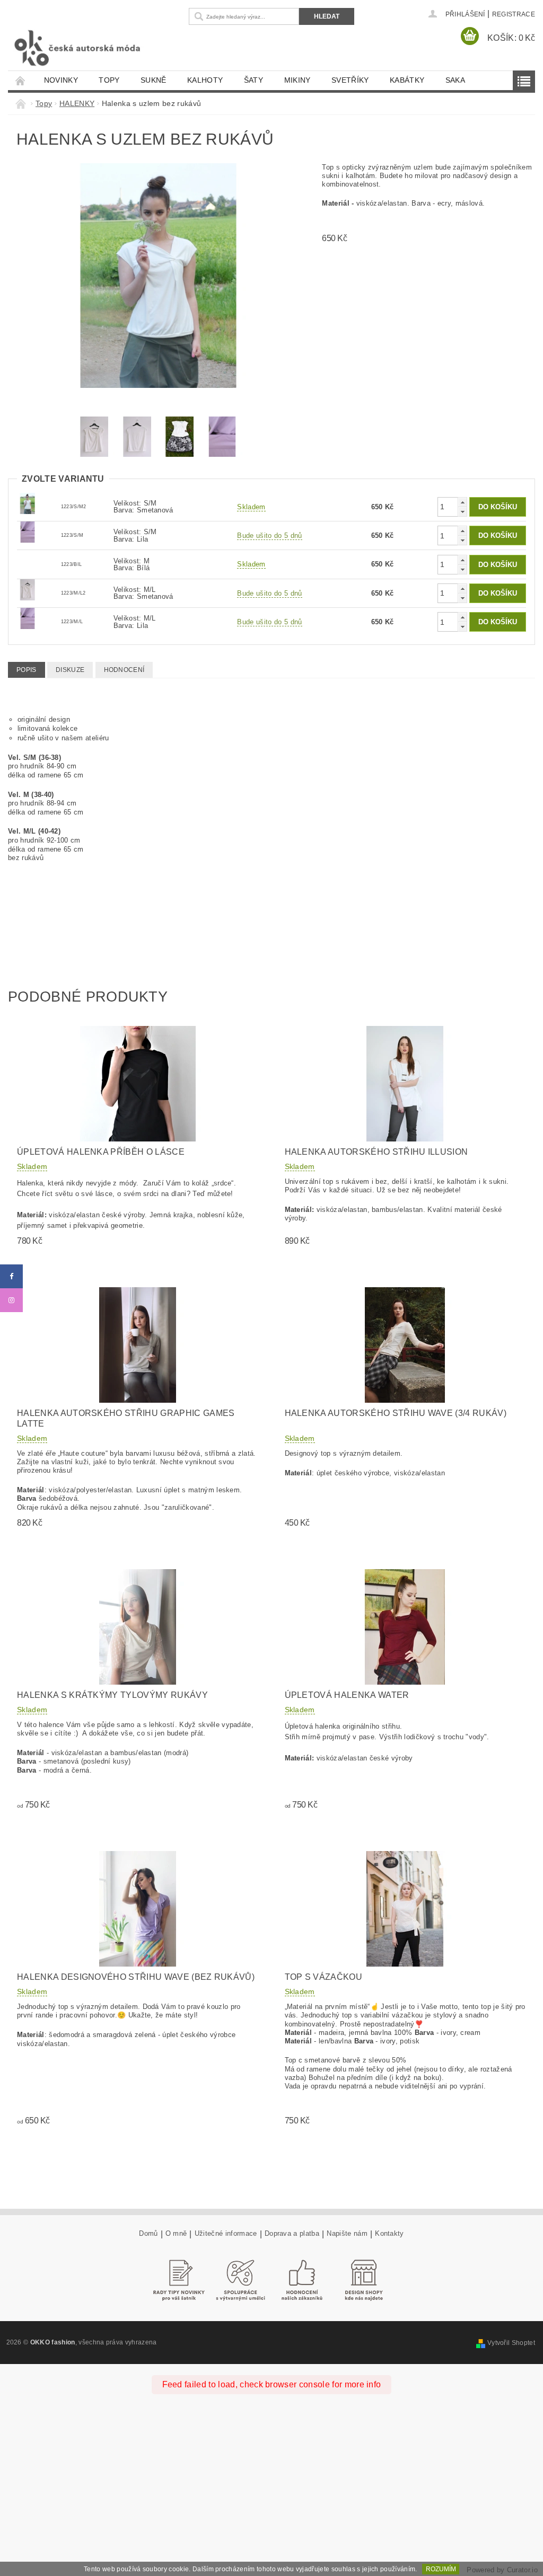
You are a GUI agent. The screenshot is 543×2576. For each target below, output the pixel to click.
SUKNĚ (154, 80)
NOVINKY (61, 80)
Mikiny (297, 80)
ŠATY (253, 80)
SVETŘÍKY (350, 80)
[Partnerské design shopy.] (364, 2280)
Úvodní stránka (21, 80)
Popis (27, 670)
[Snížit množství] (462, 512)
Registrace (514, 14)
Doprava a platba (292, 2234)
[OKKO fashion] (96, 48)
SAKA (455, 80)
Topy (109, 80)
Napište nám (347, 2234)
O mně (176, 2234)
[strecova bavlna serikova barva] (28, 532)
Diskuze (70, 670)
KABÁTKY (407, 80)
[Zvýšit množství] (462, 502)
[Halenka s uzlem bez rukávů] (28, 503)
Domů (148, 2234)
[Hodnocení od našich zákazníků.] (302, 2280)
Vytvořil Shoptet (511, 2343)
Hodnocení (124, 670)
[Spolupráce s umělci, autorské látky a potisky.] (241, 2280)
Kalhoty (205, 80)
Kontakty (389, 2234)
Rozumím (441, 2569)
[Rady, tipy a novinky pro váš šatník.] (179, 2280)
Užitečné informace (226, 2234)
